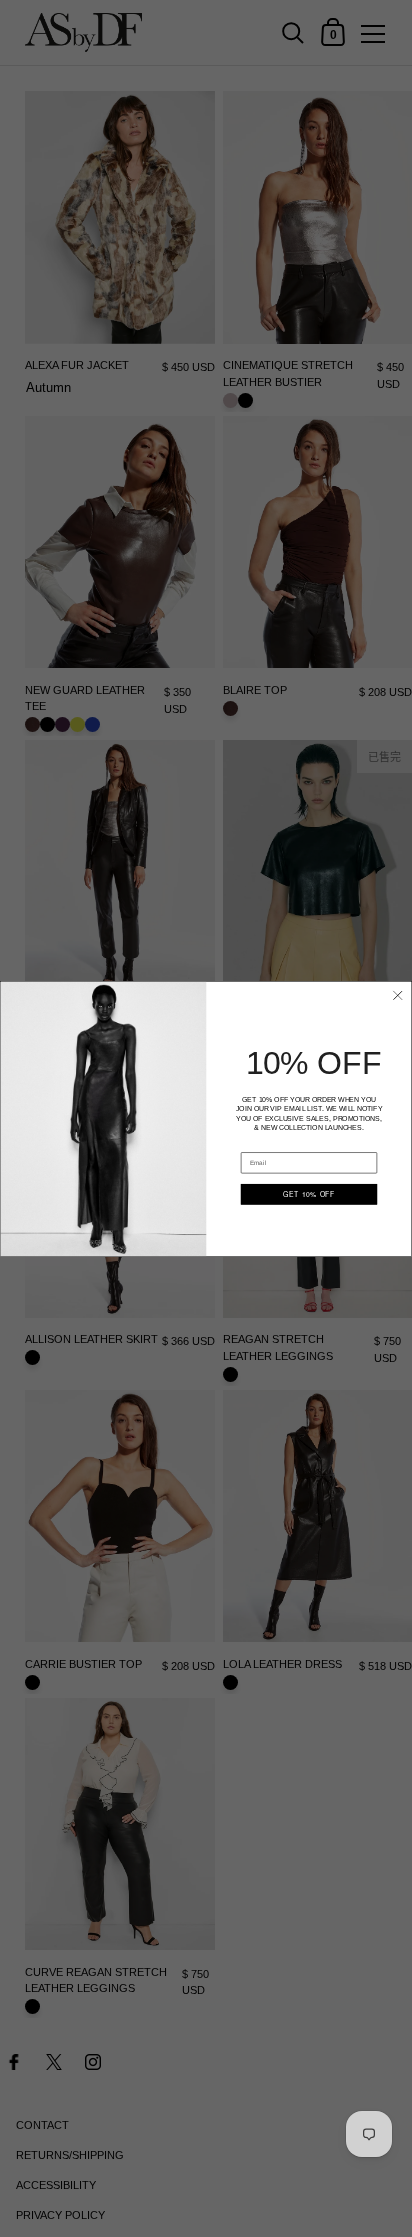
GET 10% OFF (309, 1194)
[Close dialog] (397, 994)
